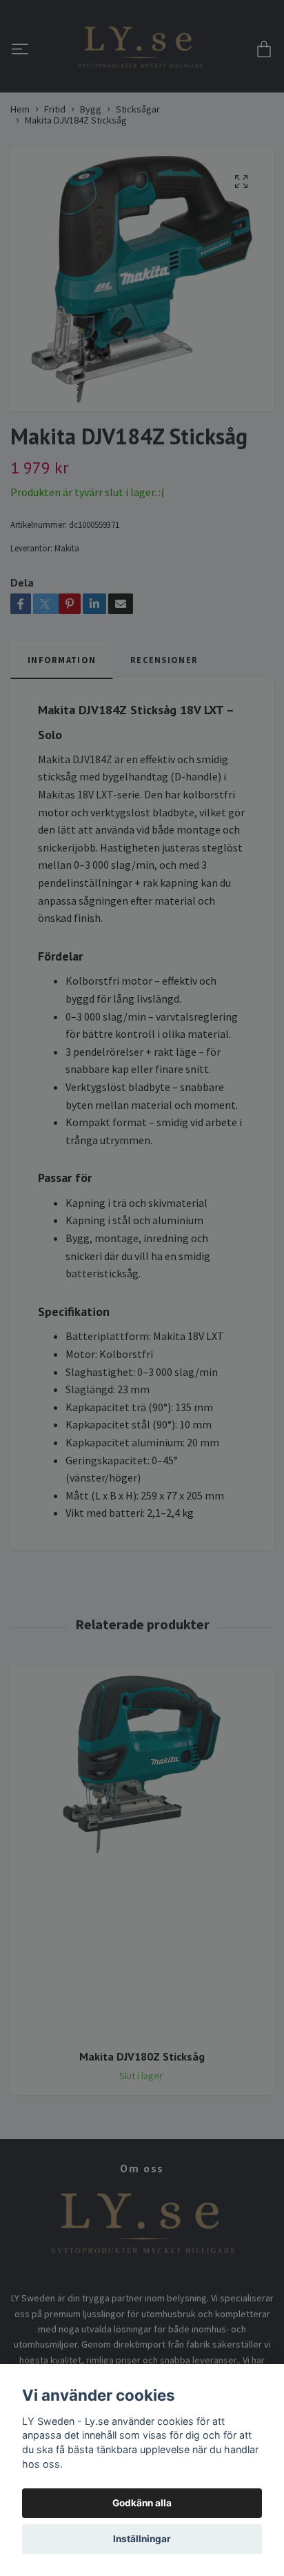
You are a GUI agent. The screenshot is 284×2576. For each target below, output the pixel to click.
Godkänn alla (142, 2503)
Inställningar (142, 2539)
